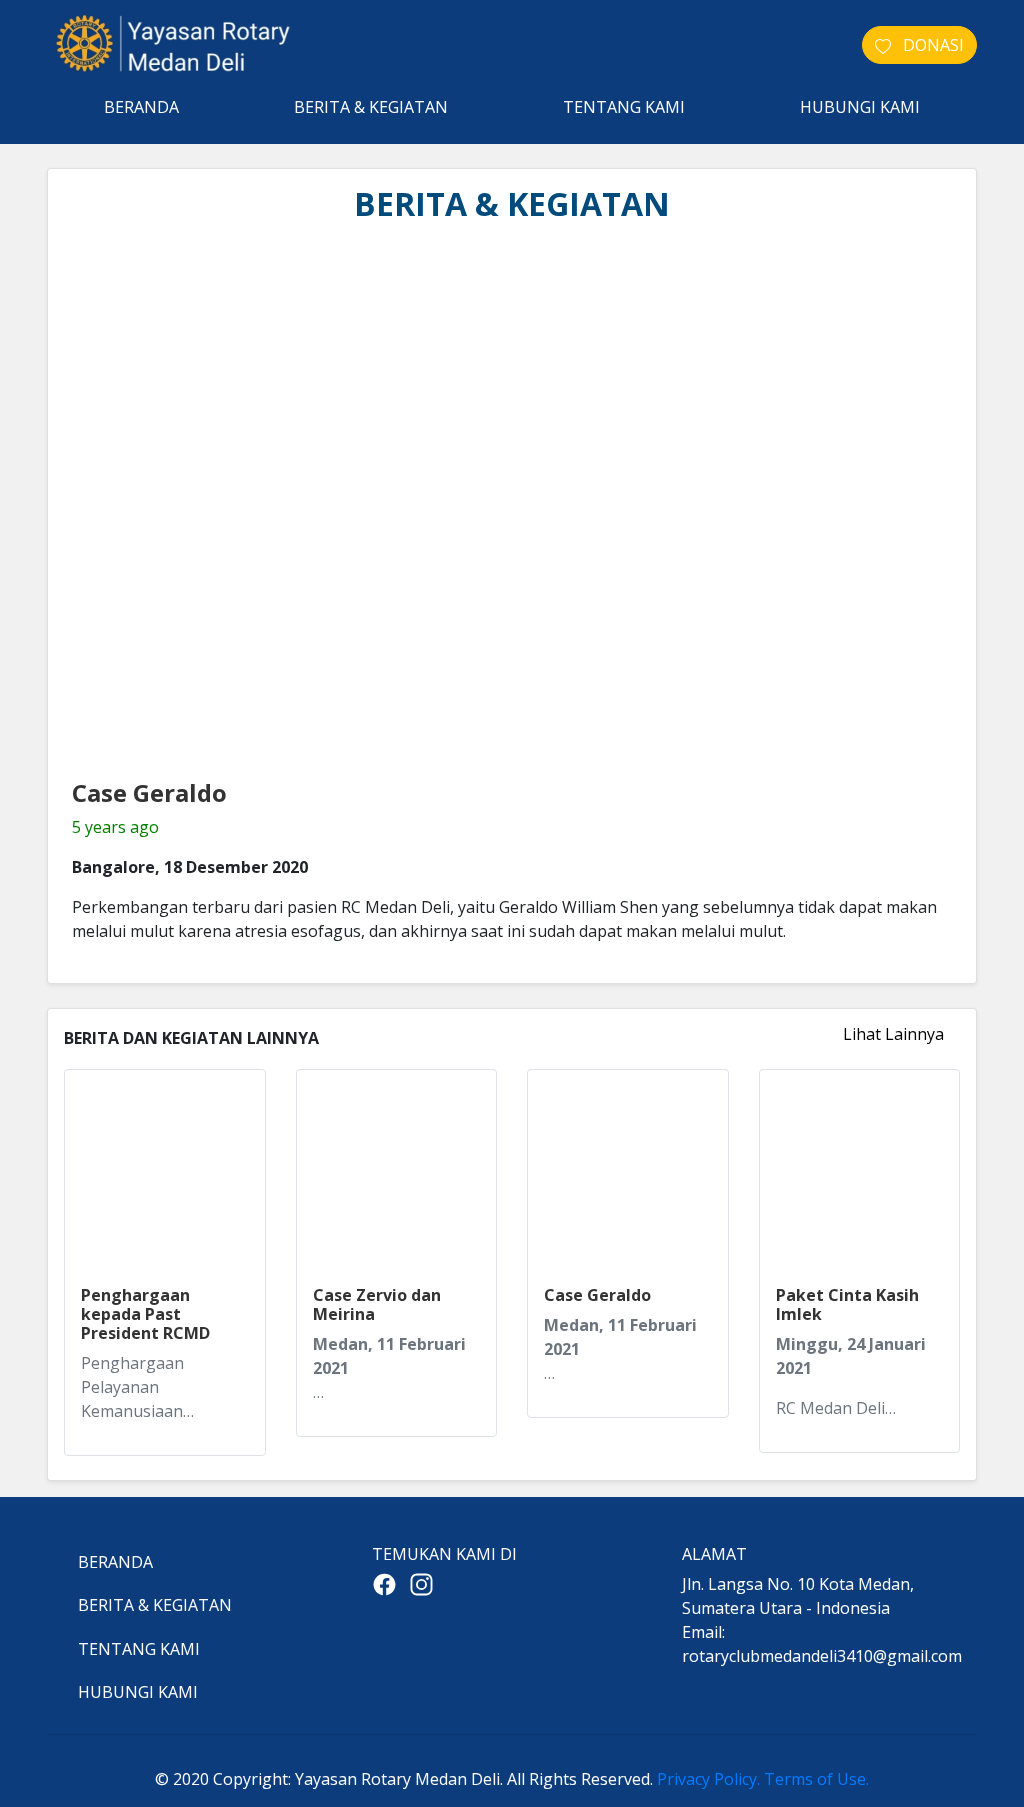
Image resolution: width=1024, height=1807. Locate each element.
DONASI (927, 45)
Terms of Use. (816, 1779)
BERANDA (141, 107)
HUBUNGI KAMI (860, 107)
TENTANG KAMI (624, 107)
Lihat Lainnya (893, 1034)
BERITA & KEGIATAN (371, 107)
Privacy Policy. (708, 1779)
